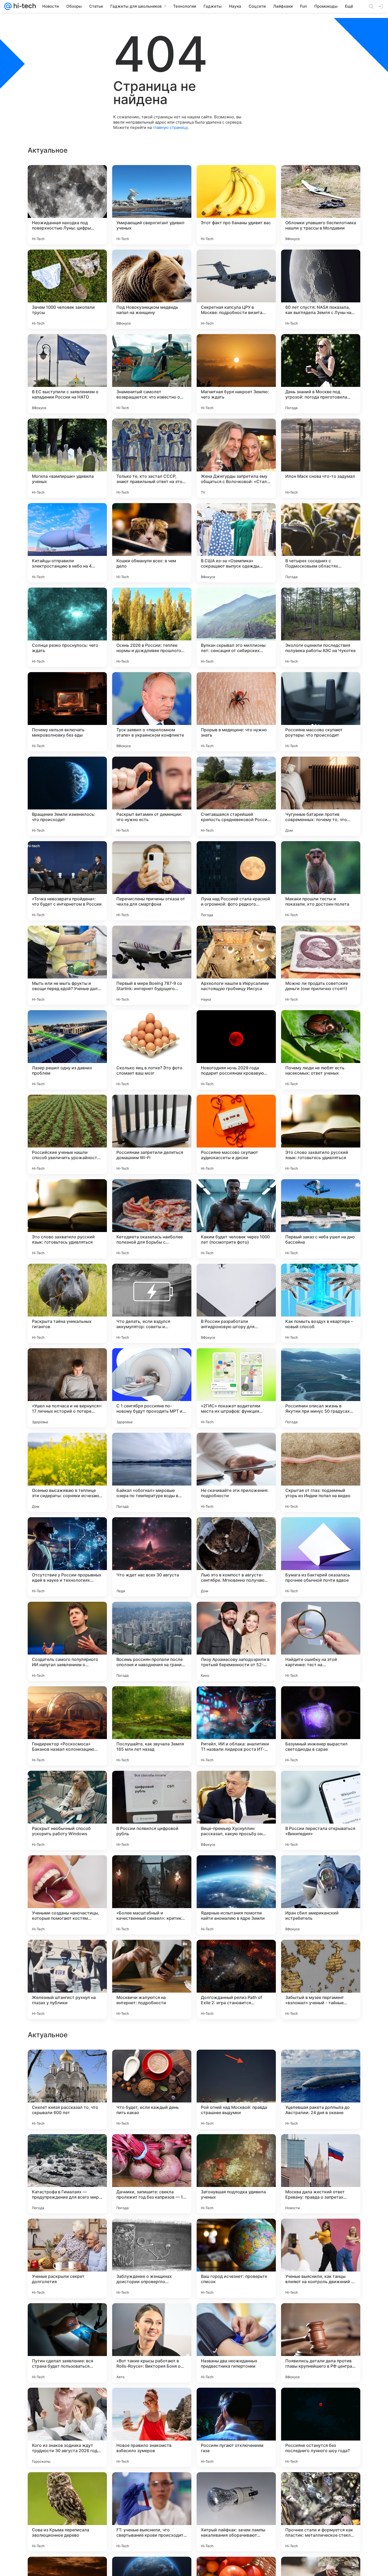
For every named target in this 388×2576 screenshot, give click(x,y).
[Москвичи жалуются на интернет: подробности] (152, 1979)
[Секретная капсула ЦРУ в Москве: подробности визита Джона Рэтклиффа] (236, 289)
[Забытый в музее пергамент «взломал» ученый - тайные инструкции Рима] (321, 1979)
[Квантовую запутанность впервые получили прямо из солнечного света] (67, 2317)
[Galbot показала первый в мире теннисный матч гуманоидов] (321, 2317)
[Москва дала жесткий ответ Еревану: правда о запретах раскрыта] (321, 2512)
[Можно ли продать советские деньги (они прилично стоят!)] (321, 965)
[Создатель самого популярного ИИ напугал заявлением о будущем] (67, 1641)
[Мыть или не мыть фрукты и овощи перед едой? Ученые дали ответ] (67, 965)
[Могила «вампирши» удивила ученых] (67, 458)
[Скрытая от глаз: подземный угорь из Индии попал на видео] (321, 1472)
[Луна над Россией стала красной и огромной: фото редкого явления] (236, 881)
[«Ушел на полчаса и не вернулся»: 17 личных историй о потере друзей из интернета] (67, 1388)
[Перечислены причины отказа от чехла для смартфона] (152, 881)
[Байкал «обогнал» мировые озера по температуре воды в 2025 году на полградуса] (152, 1472)
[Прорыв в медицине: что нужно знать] (236, 712)
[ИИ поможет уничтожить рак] (236, 2148)
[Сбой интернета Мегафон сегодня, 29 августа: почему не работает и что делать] (67, 2064)
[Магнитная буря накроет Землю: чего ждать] (236, 374)
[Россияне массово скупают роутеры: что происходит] (321, 712)
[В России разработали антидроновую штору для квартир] (236, 1303)
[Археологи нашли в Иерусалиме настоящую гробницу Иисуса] (236, 965)
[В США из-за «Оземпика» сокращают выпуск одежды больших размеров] (236, 543)
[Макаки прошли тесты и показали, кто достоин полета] (321, 881)
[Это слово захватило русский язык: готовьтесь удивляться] (321, 1134)
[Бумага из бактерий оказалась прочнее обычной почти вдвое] (321, 1557)
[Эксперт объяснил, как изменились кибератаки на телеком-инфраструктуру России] (236, 2233)
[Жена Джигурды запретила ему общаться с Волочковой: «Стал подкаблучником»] (236, 458)
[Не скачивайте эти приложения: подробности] (236, 1472)
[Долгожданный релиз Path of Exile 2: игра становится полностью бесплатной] (236, 1979)
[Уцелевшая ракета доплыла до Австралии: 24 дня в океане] (321, 2427)
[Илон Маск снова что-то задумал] (321, 458)
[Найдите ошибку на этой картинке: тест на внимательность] (321, 1641)
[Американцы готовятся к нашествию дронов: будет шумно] (67, 2233)
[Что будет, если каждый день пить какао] (152, 2427)
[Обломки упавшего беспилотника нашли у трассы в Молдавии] (321, 205)
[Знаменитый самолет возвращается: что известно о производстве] (152, 374)
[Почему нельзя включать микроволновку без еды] (67, 712)
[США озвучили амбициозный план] (152, 2233)
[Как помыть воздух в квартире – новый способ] (321, 1303)
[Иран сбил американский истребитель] (321, 1895)
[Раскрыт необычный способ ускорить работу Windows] (67, 1810)
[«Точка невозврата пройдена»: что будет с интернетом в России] (67, 881)
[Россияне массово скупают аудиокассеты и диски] (236, 1134)
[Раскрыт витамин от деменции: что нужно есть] (152, 796)
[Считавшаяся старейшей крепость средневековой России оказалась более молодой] (236, 796)
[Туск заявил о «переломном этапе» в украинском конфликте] (152, 712)
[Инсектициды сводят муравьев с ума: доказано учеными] (152, 2317)
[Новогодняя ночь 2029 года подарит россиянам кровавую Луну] (236, 1050)
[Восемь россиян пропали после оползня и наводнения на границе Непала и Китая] (152, 1641)
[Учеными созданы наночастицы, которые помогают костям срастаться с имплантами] (67, 1895)
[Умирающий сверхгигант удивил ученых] (152, 205)
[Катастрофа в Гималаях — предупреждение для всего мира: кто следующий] (67, 2512)
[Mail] (8, 6)
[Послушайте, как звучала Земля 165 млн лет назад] (152, 1726)
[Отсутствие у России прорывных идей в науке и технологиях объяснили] (67, 1557)
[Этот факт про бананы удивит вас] (236, 205)
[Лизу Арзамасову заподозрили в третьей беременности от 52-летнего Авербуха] (236, 1641)
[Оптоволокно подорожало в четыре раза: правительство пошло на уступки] (236, 2064)
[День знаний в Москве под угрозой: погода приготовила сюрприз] (321, 374)
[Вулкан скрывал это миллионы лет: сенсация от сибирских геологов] (236, 627)
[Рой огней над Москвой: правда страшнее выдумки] (236, 2427)
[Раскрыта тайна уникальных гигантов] (67, 1303)
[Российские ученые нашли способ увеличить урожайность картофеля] (67, 1134)
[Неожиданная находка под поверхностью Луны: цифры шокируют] (67, 205)
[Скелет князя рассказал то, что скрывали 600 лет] (67, 2427)
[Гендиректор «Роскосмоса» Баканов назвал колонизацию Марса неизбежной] (67, 1726)
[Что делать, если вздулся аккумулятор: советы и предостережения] (152, 1303)
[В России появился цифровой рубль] (152, 1810)
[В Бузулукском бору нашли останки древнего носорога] (236, 2317)
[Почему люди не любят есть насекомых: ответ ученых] (321, 1050)
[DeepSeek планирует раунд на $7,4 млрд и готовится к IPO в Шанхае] (152, 2148)
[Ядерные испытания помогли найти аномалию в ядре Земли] (236, 1895)
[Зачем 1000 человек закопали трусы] (67, 289)
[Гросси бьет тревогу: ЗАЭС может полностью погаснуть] (67, 2148)
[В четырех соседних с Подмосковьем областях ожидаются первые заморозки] (321, 543)
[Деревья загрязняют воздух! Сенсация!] (152, 2064)
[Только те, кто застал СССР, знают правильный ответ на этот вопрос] (152, 458)
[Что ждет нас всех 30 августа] (152, 1557)
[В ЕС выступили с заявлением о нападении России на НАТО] (67, 374)
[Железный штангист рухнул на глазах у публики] (67, 1979)
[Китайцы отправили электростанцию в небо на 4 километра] (67, 543)
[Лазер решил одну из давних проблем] (67, 1050)
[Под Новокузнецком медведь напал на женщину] (152, 289)
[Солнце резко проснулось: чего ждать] (67, 627)
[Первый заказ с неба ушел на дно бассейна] (321, 1219)
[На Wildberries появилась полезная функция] (321, 2233)
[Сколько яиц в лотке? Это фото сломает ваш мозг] (152, 1050)
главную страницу (170, 127)
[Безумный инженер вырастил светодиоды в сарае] (321, 1726)
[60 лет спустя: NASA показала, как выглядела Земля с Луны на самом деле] (321, 289)
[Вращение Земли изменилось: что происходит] (67, 796)
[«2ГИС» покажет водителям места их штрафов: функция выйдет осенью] (236, 1388)
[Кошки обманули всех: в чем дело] (152, 543)
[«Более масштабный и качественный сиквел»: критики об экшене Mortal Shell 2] (152, 1895)
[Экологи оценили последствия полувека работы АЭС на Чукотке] (321, 627)
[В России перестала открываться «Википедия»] (321, 1810)
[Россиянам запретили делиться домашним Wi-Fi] (152, 1134)
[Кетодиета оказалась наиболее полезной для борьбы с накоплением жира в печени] (152, 1219)
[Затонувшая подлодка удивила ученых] (236, 2512)
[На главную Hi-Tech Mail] (24, 6)
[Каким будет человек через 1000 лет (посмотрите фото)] (236, 1219)
